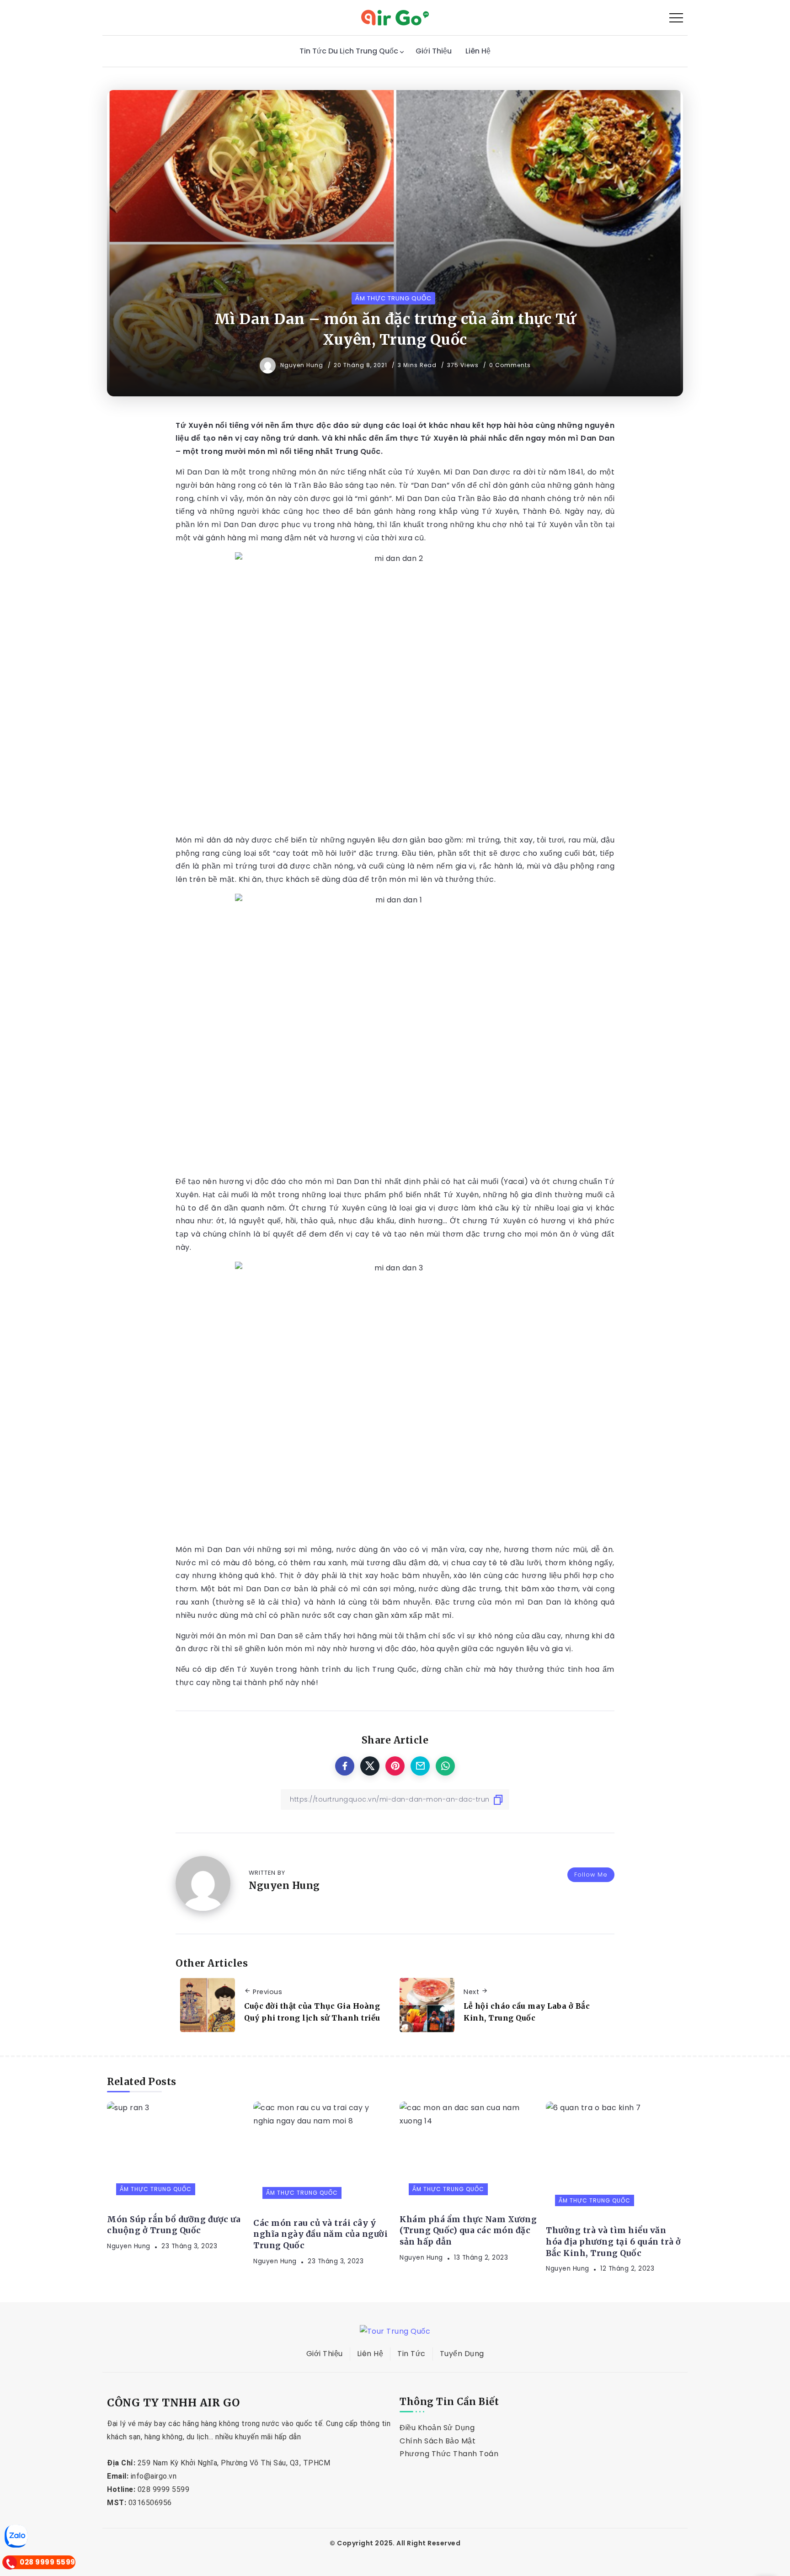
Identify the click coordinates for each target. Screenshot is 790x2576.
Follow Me (591, 1875)
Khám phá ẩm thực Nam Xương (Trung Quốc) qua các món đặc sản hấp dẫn (468, 2231)
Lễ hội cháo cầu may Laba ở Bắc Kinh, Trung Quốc (527, 2012)
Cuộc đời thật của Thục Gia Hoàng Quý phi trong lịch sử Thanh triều (312, 2012)
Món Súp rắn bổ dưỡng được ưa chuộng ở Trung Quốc (174, 2225)
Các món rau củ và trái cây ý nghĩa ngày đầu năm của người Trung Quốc (320, 2234)
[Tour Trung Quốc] (395, 17)
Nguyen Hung (303, 365)
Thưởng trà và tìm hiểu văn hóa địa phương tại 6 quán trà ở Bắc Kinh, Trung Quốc (614, 2242)
